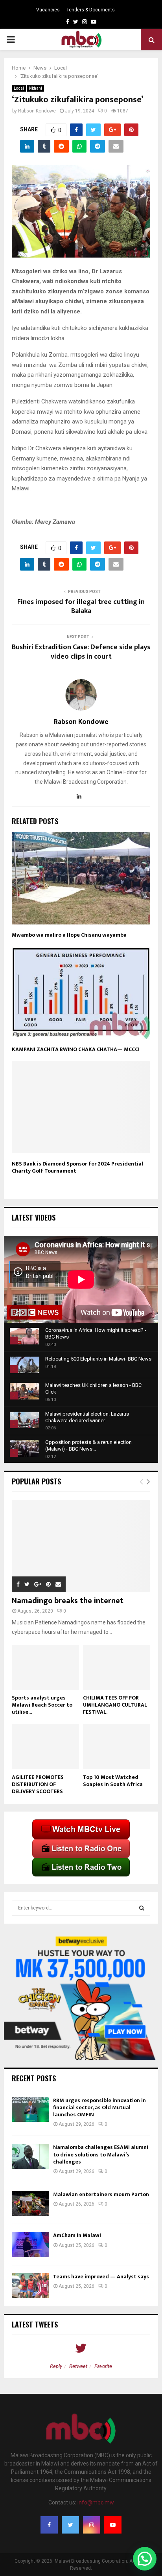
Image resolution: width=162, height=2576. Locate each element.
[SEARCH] (142, 1908)
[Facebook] (49, 2525)
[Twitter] (70, 2525)
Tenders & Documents (91, 10)
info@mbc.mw (96, 2502)
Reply (56, 2366)
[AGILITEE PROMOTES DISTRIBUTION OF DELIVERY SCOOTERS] (45, 1747)
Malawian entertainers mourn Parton (102, 2194)
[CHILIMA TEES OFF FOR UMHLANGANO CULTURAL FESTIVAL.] (117, 1667)
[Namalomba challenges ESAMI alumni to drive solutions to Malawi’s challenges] (30, 2156)
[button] (145, 2559)
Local (19, 88)
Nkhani (36, 88)
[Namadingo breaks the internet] (81, 1546)
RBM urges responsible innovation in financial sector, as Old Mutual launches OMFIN (99, 2107)
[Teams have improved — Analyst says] (30, 2286)
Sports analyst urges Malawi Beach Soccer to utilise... (42, 1705)
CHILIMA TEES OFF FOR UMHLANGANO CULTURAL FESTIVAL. (115, 1705)
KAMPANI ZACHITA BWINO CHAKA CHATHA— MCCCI (76, 1049)
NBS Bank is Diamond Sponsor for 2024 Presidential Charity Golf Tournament (77, 1167)
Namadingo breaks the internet (68, 1601)
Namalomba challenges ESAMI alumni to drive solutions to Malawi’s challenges (101, 2154)
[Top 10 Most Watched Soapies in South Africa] (117, 1747)
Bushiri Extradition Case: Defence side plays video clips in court (81, 652)
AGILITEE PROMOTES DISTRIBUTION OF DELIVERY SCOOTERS (38, 1784)
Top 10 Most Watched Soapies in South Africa (113, 1781)
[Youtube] (113, 2525)
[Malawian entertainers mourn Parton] (30, 2203)
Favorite (103, 2366)
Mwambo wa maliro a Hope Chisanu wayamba (69, 935)
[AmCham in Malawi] (30, 2244)
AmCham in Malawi (77, 2235)
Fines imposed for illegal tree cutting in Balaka (81, 607)
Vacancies (48, 10)
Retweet (78, 2366)
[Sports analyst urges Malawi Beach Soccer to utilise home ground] (45, 1667)
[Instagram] (92, 2525)
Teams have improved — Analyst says (102, 2277)
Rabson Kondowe (37, 111)
